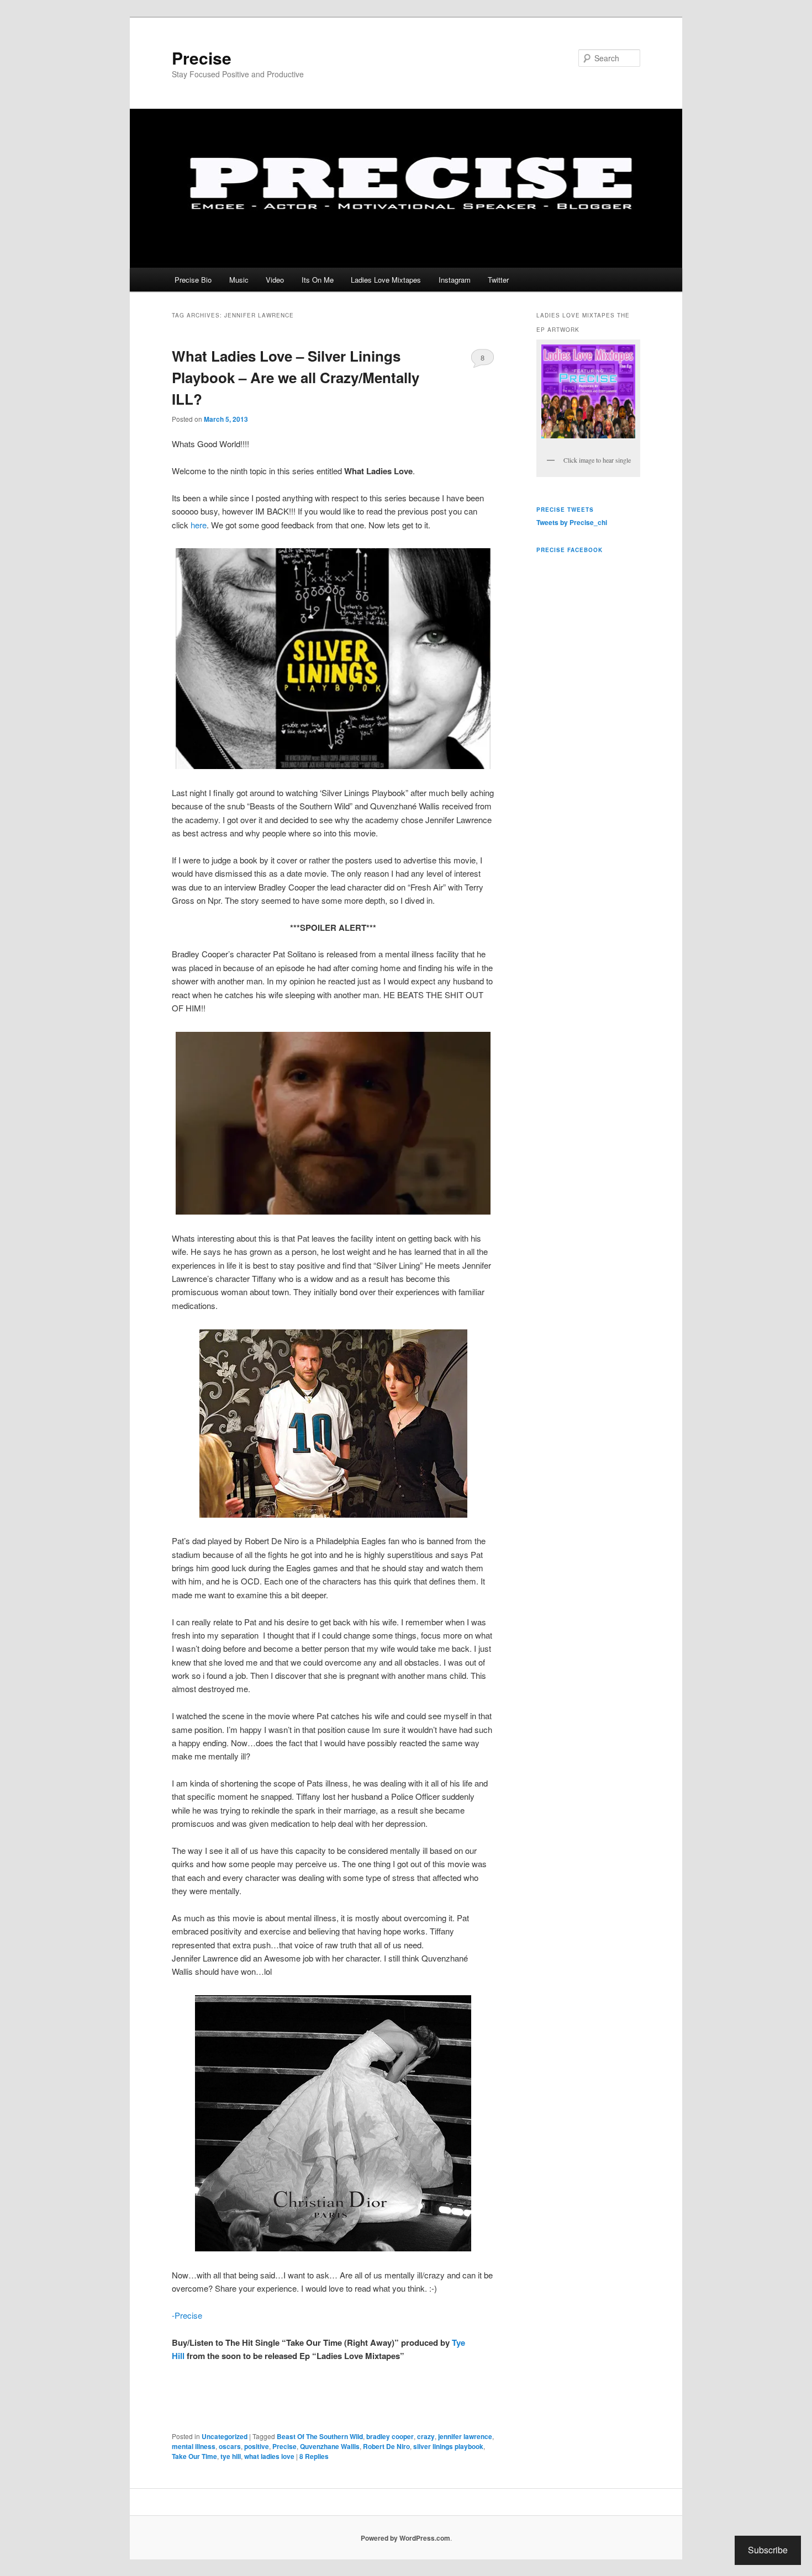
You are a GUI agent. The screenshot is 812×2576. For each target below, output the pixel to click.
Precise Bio (193, 280)
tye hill (231, 2456)
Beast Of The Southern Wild (320, 2436)
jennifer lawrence (465, 2436)
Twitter (498, 280)
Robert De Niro (386, 2446)
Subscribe (768, 2550)
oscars (230, 2446)
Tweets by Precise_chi (572, 522)
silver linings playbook (448, 2446)
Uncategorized (225, 2436)
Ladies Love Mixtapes (386, 280)
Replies (314, 2456)
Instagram (455, 280)
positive (257, 2446)
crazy (426, 2436)
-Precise (187, 2315)
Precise (202, 58)
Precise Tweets (565, 510)
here (199, 525)
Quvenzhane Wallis (330, 2446)
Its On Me (318, 280)
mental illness (194, 2446)
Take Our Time (194, 2456)
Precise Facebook (570, 550)
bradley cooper (390, 2436)
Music (239, 280)
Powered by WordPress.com (405, 2538)
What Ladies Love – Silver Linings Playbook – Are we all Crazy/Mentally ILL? (296, 377)
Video (275, 280)
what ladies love (269, 2456)
